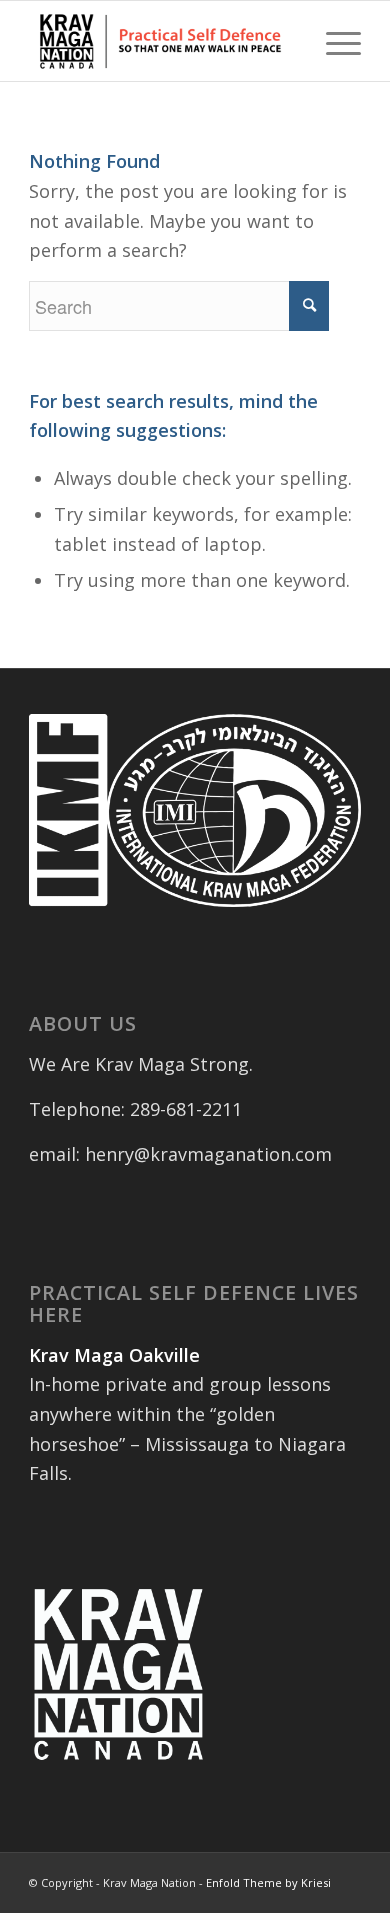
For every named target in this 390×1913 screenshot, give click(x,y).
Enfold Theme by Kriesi (268, 1882)
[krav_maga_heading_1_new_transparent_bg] (161, 41)
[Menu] (333, 41)
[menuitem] (333, 41)
